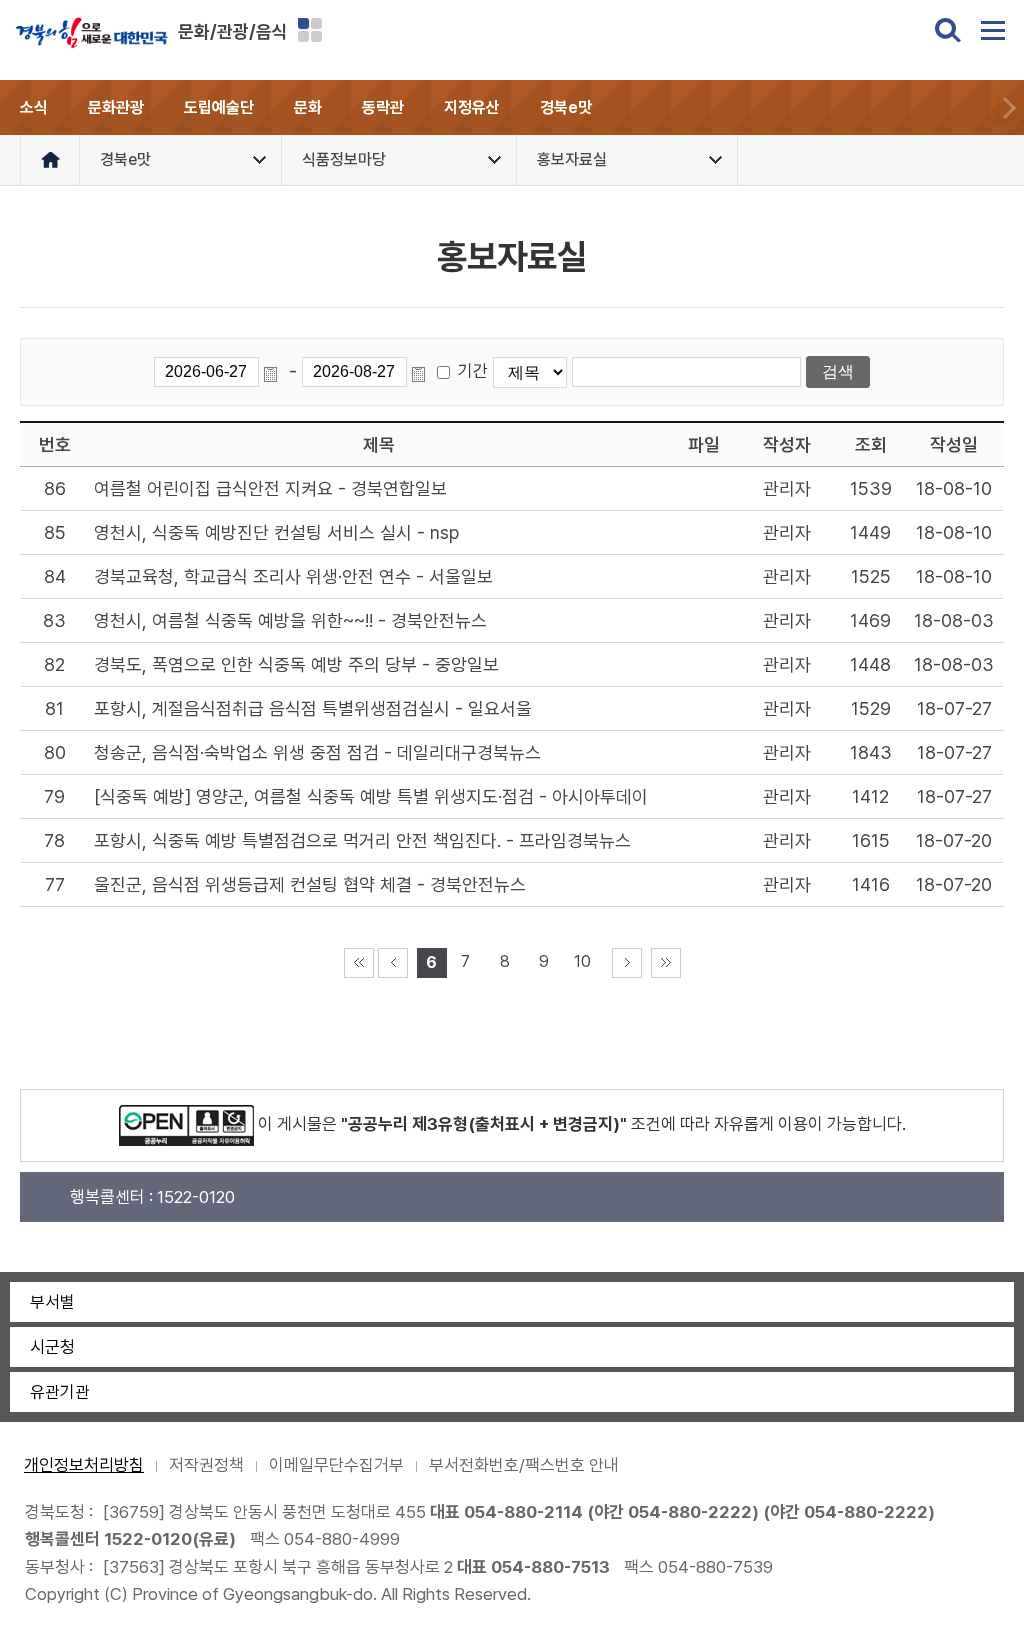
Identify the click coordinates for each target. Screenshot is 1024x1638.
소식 (34, 107)
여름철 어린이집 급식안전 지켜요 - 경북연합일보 (270, 488)
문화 (308, 107)
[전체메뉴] (993, 30)
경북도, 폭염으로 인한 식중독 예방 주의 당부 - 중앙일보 (296, 664)
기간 (473, 371)
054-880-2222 (690, 1512)
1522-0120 (148, 1539)
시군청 (52, 1347)
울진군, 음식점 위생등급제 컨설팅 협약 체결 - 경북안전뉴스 (310, 884)
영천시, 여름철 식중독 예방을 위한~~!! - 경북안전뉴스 (290, 620)
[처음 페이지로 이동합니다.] (359, 963)
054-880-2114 (523, 1512)
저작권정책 (206, 1465)
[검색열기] (948, 30)
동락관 (383, 107)
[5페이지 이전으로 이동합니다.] (393, 963)
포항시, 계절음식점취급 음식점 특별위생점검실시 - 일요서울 (313, 708)
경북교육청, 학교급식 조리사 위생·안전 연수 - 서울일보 (293, 576)
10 (582, 961)
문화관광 (116, 107)
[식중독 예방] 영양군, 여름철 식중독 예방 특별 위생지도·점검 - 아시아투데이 (371, 796)
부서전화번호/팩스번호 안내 (524, 1465)
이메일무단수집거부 (336, 1465)
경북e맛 (566, 107)
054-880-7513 (550, 1567)
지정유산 (472, 107)
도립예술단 (219, 107)
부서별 (52, 1302)
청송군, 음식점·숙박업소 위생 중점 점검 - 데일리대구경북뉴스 (317, 752)
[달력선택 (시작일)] (274, 372)
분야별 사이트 (310, 30)
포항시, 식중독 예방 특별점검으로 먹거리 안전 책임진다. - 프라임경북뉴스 (362, 840)
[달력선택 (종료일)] (422, 372)
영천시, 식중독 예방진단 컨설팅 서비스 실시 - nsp (276, 532)
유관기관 (60, 1392)
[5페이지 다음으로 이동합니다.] (627, 963)
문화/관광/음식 (233, 31)
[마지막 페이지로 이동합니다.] (666, 963)
